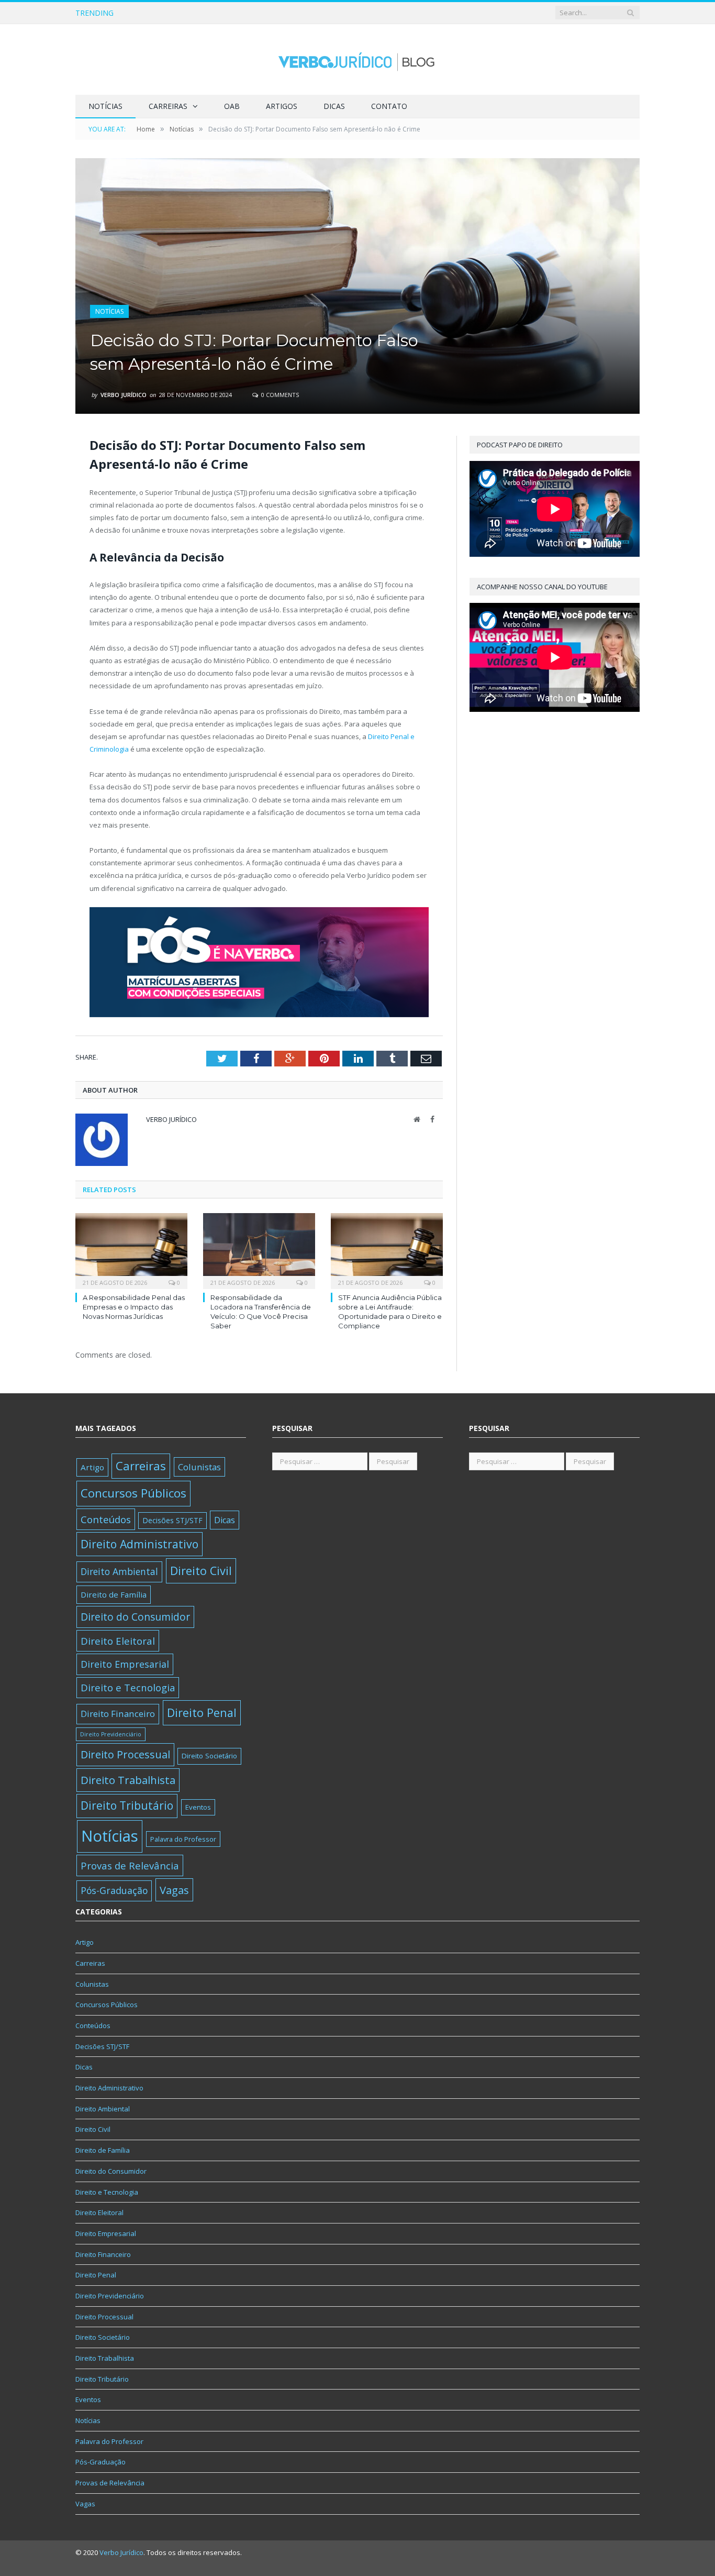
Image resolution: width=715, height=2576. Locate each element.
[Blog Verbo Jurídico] (357, 59)
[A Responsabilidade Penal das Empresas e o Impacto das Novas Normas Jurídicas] (131, 1250)
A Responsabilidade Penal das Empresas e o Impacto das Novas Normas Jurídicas (134, 1307)
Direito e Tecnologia (128, 1687)
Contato (389, 106)
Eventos (198, 1807)
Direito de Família (114, 1594)
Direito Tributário (127, 1806)
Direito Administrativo (139, 1544)
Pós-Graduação (114, 1890)
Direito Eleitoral (118, 1641)
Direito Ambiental (119, 1571)
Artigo (92, 1467)
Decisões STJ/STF (172, 1520)
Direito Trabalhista (128, 1780)
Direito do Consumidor (135, 1617)
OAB (232, 106)
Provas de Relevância (130, 1865)
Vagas (174, 1890)
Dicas (334, 106)
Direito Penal (202, 1713)
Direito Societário (209, 1756)
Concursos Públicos (133, 1493)
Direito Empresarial (125, 1664)
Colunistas (199, 1467)
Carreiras (168, 106)
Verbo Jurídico (124, 395)
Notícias (105, 106)
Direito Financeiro (118, 1714)
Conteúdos (106, 1519)
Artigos (282, 106)
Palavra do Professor (183, 1839)
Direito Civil (201, 1571)
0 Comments (279, 395)
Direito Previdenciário (111, 1734)
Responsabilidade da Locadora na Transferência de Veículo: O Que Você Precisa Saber (260, 13)
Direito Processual (125, 1754)
